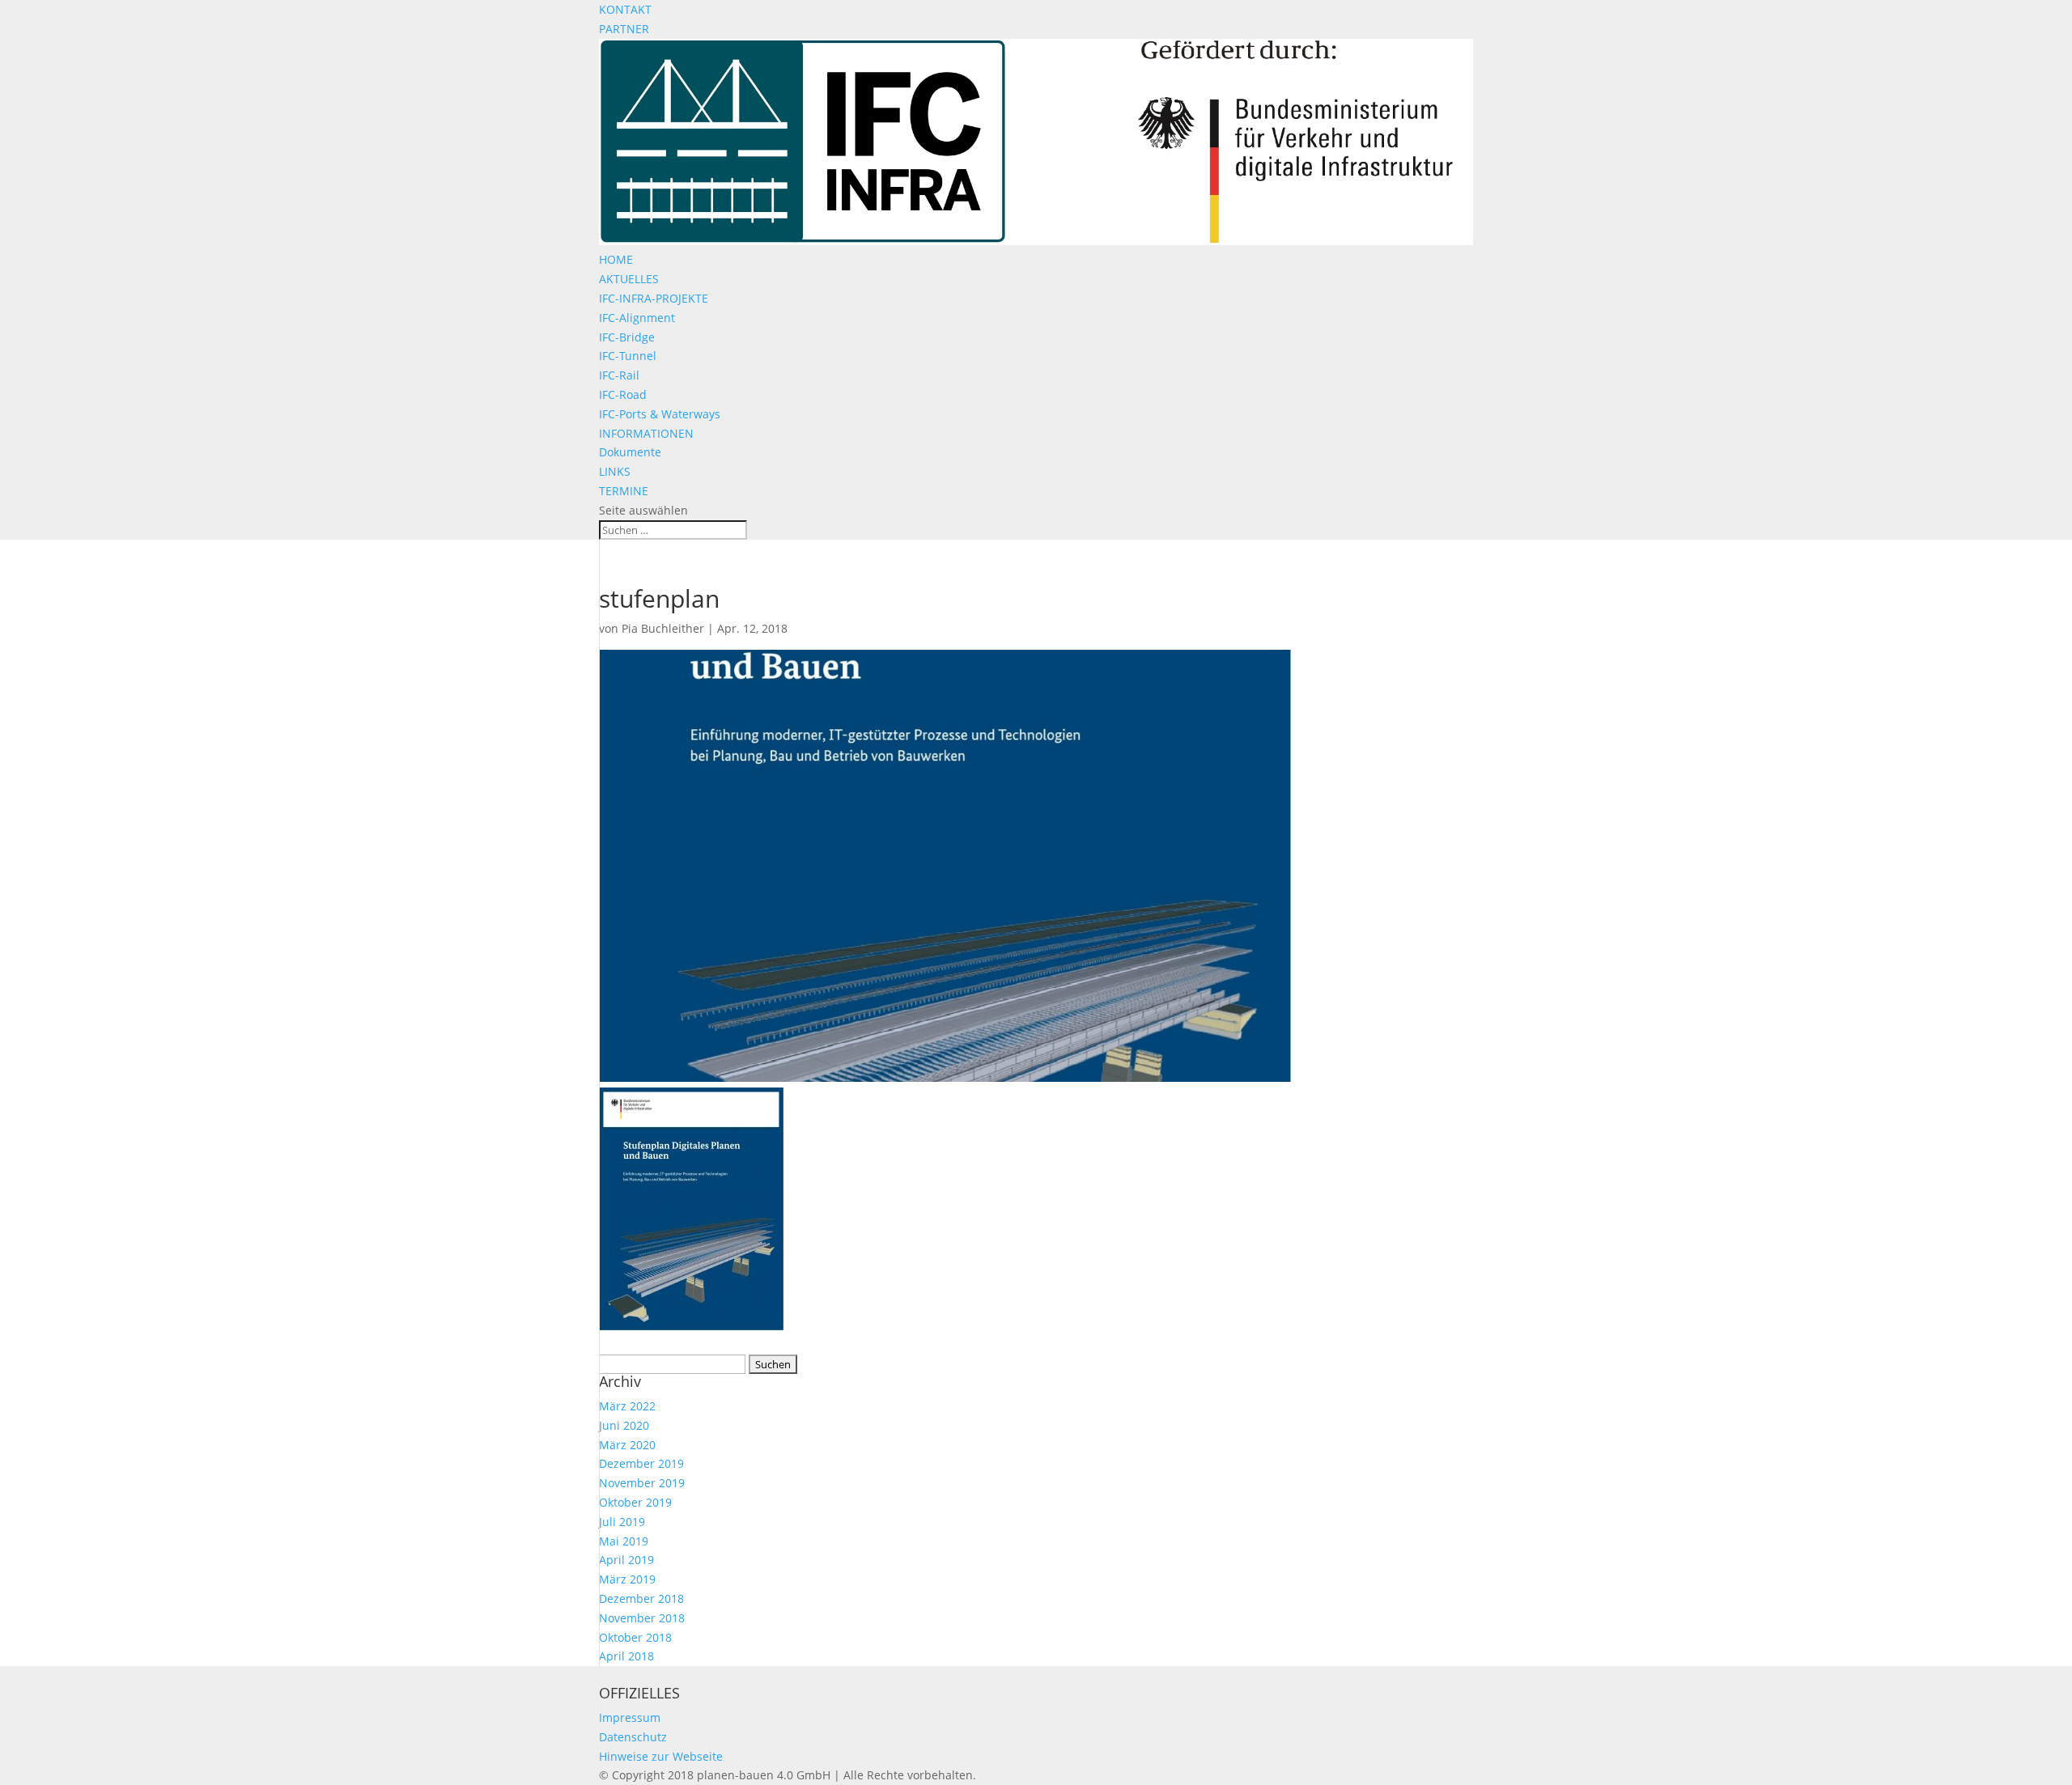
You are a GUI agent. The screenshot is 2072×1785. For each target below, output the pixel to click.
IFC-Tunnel (628, 356)
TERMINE (624, 491)
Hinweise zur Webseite (661, 1756)
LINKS (615, 471)
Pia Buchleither (663, 628)
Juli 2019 (622, 1522)
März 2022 (627, 1406)
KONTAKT (625, 9)
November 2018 (642, 1618)
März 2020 (627, 1445)
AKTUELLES (629, 279)
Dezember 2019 (641, 1463)
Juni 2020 (624, 1425)
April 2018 (626, 1656)
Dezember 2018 (641, 1598)
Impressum (630, 1717)
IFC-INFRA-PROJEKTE (654, 298)
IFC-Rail (619, 375)
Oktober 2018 (635, 1637)
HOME (616, 259)
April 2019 (626, 1560)
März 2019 (627, 1579)
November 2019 (642, 1483)
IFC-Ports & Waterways (660, 414)
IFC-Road (623, 394)
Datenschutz (633, 1737)
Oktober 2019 (635, 1502)
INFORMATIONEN (646, 433)
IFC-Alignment (637, 318)
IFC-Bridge (627, 337)
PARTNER (624, 29)
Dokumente (630, 452)
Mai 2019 (624, 1541)
